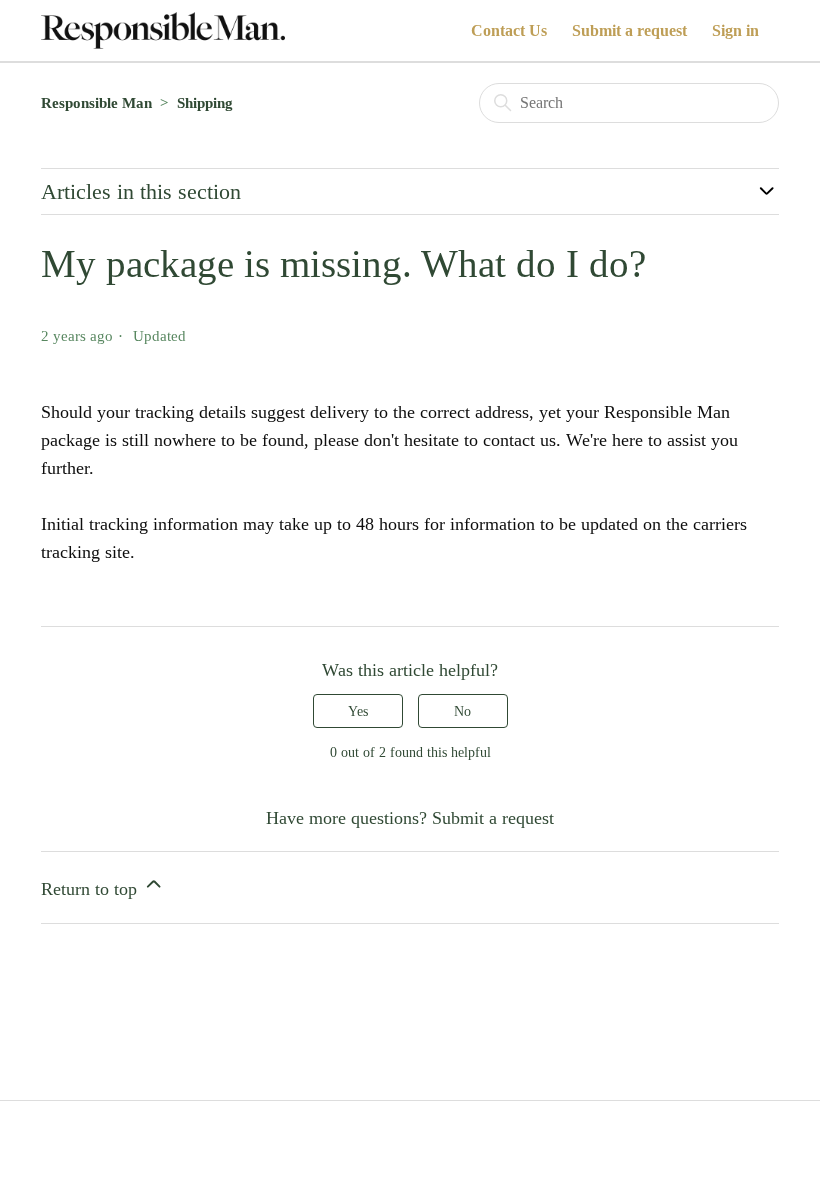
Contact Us (509, 30)
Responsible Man (96, 102)
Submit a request (629, 30)
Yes (358, 711)
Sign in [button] (735, 30)
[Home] (163, 30)
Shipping (205, 102)
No (462, 711)
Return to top (91, 889)
